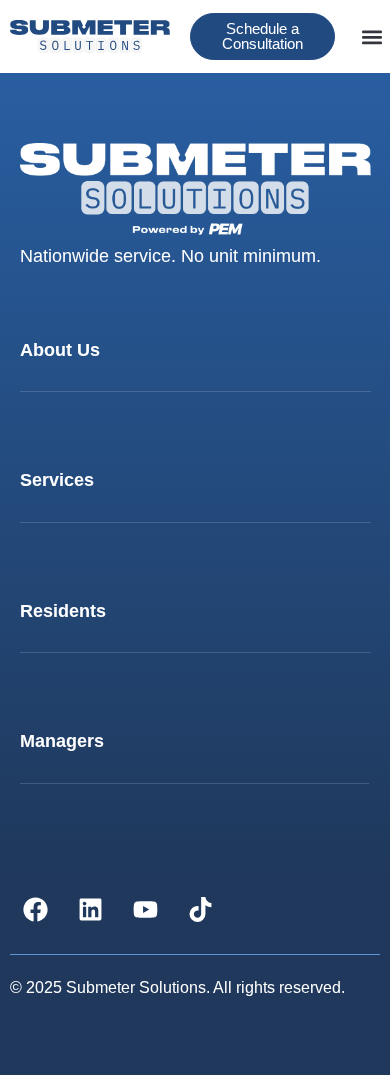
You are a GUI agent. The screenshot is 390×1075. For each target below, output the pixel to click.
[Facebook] (35, 909)
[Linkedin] (90, 909)
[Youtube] (145, 909)
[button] (371, 36)
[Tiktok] (200, 909)
